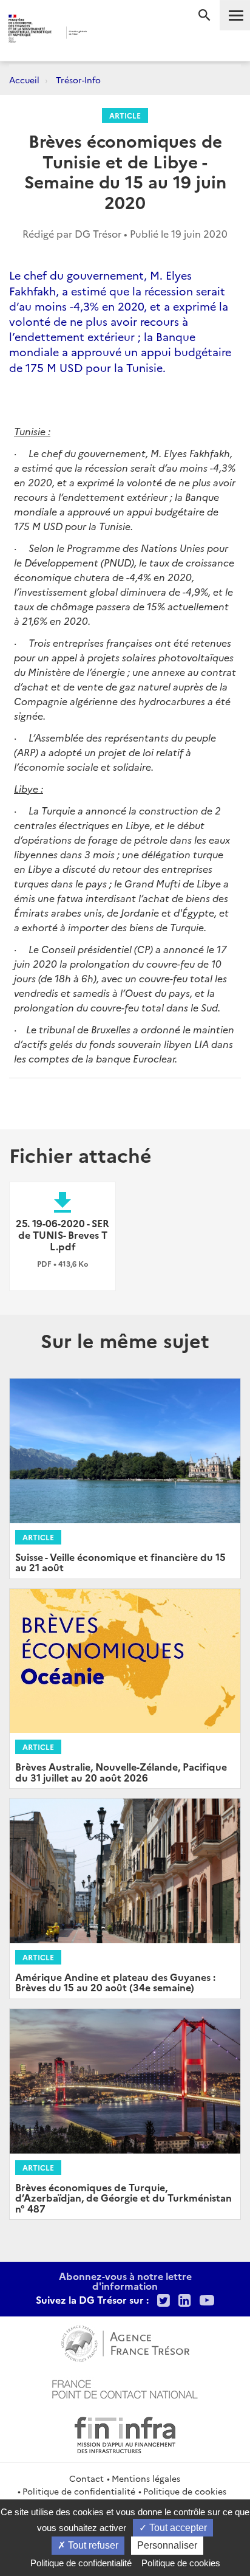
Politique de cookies (185, 2491)
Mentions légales (146, 2478)
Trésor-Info (78, 80)
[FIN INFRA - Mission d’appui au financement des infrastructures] (125, 2433)
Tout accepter (177, 2528)
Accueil (24, 80)
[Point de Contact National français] (125, 2388)
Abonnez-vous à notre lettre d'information (125, 2281)
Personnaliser (167, 2545)
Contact (86, 2478)
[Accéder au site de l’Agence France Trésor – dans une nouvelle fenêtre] (125, 2342)
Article (125, 115)
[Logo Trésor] (108, 34)
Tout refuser (92, 2545)
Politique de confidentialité (79, 2491)
